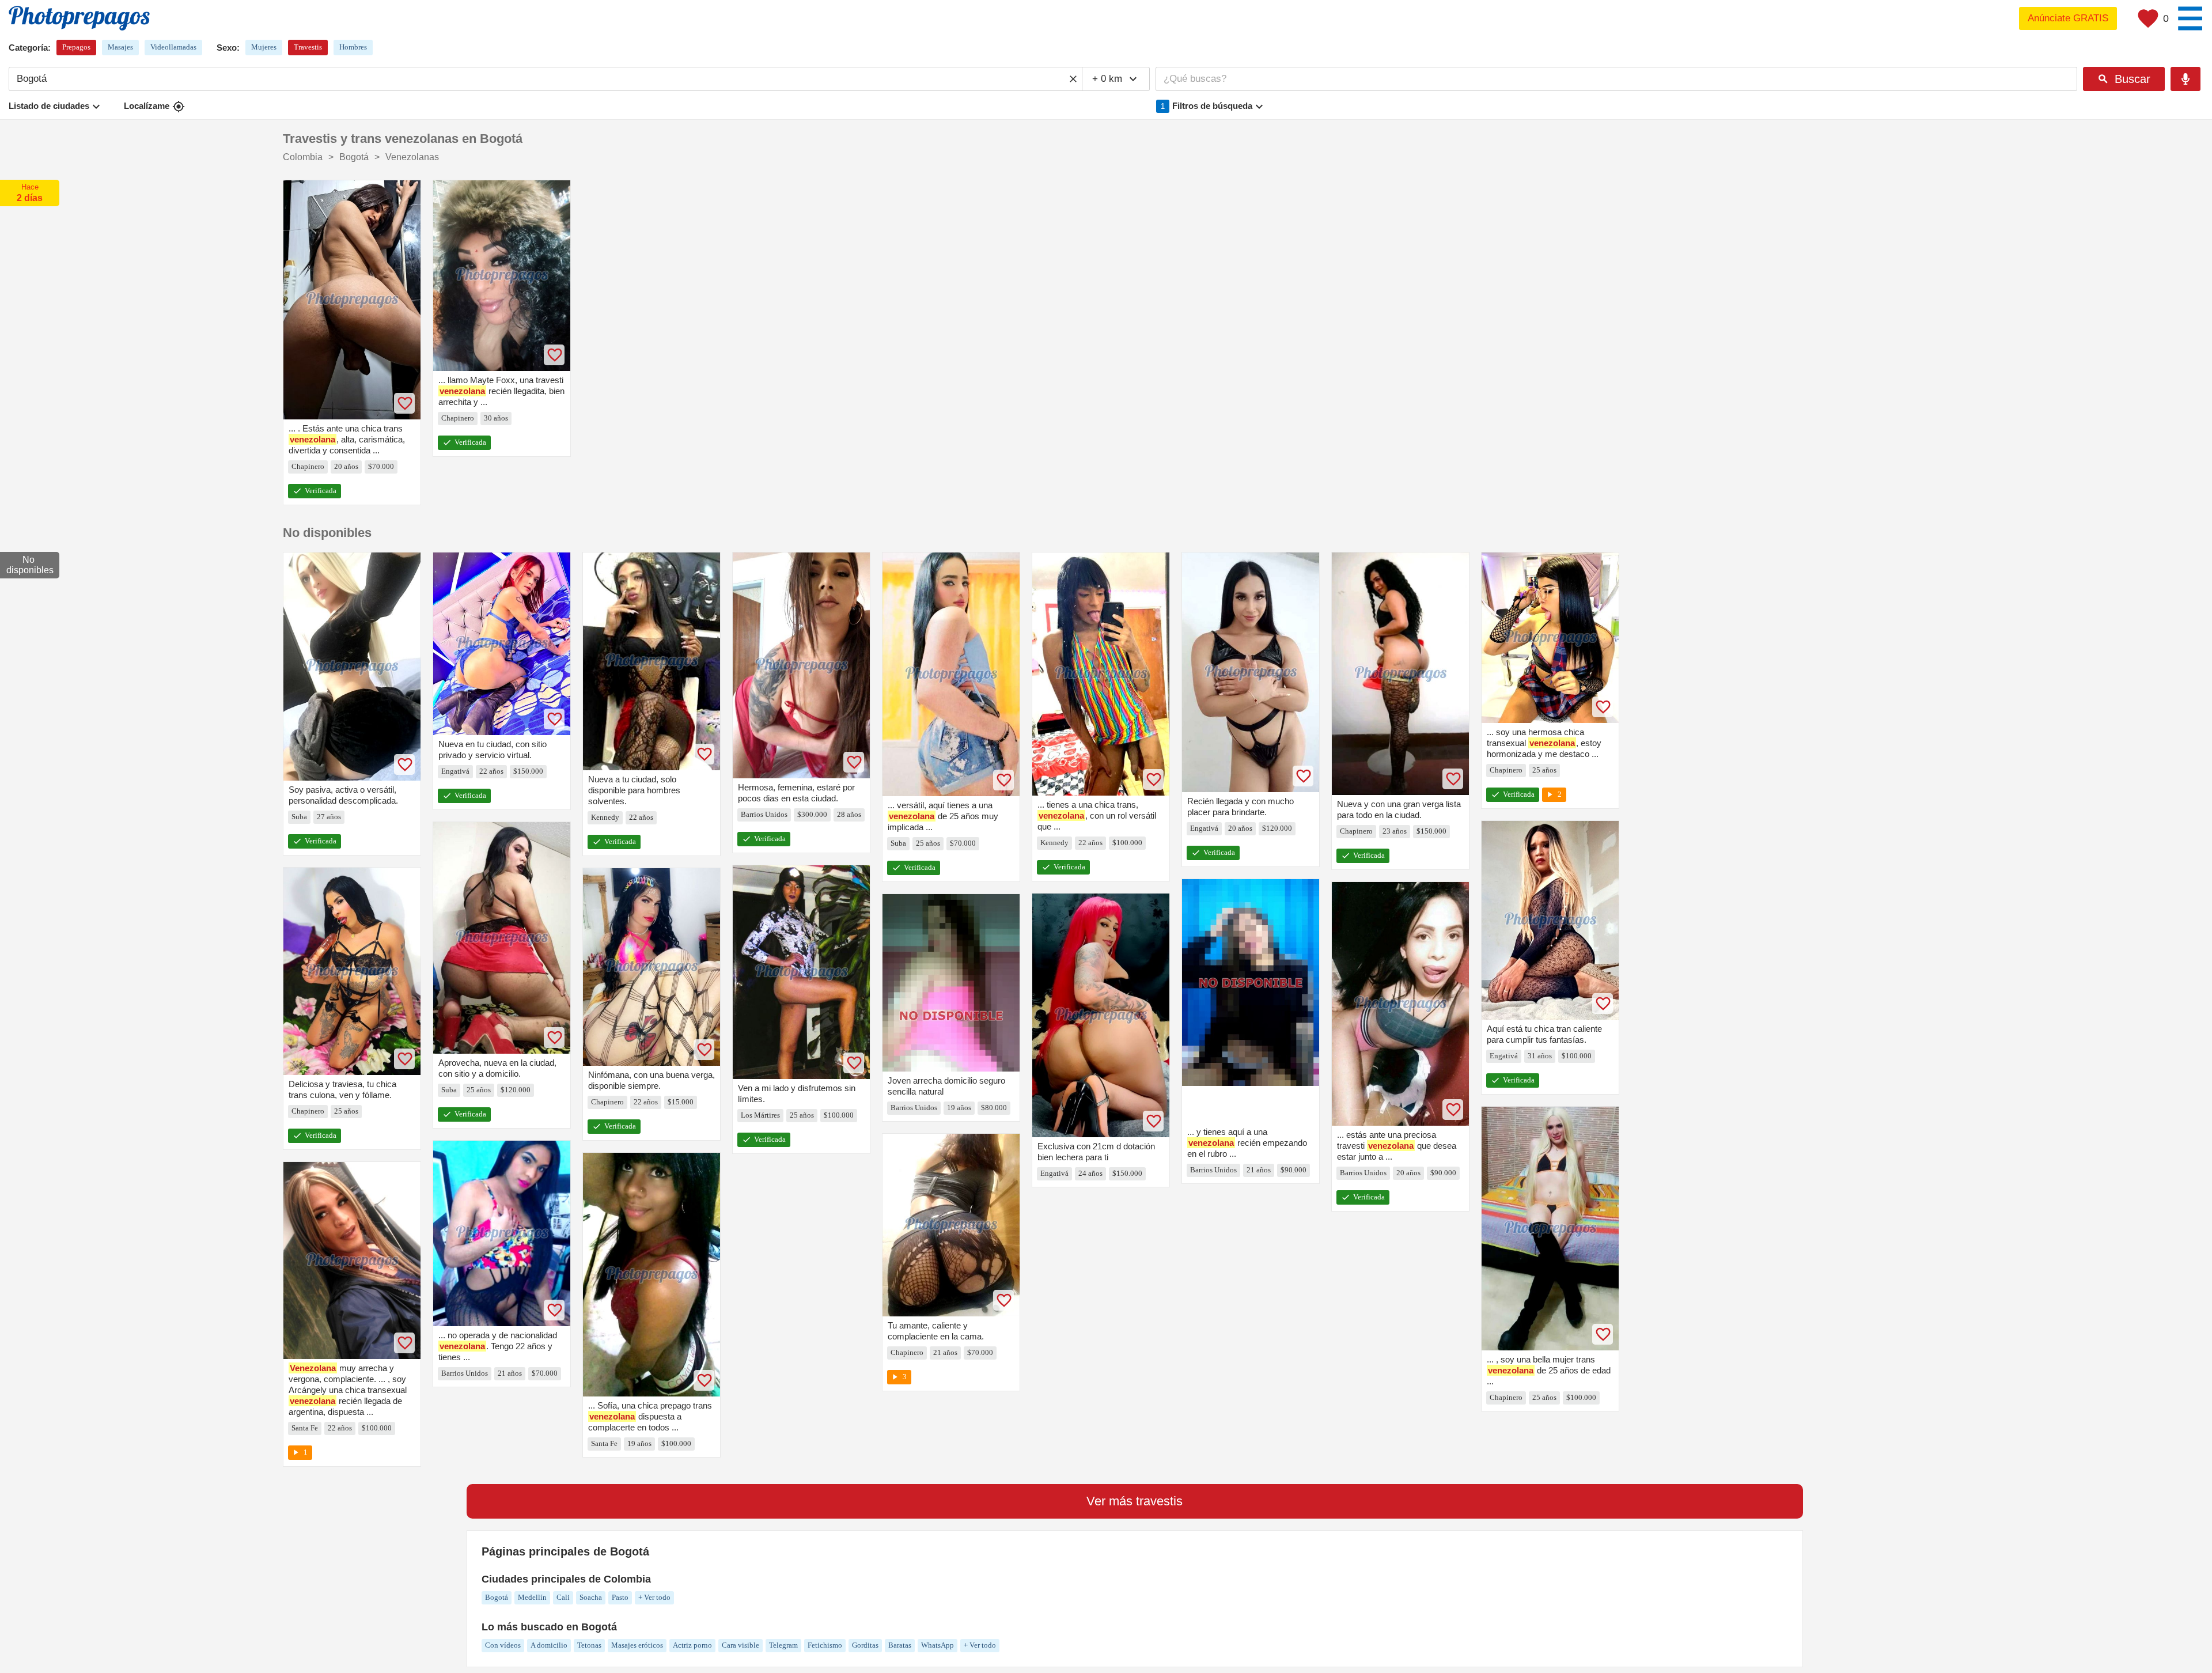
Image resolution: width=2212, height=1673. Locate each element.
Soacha (591, 1597)
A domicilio (549, 1645)
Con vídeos (503, 1645)
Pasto (620, 1597)
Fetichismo (825, 1645)
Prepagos (76, 47)
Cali (563, 1597)
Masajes (120, 47)
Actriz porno (692, 1645)
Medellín (532, 1597)
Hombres (353, 47)
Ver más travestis (1135, 1501)
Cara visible (741, 1645)
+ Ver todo (654, 1597)
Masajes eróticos (637, 1645)
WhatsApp (938, 1645)
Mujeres (264, 47)
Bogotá (497, 1597)
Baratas (900, 1645)
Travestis (308, 47)
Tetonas (589, 1645)
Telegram (783, 1645)
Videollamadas (173, 47)
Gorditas (865, 1645)
